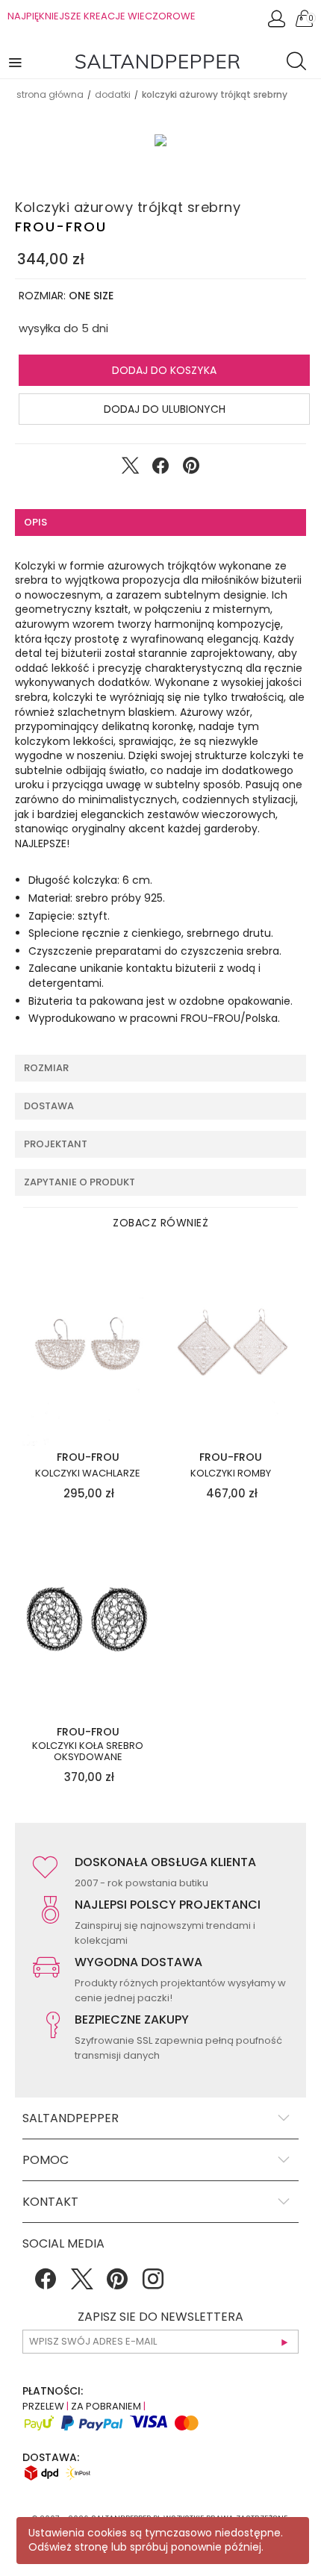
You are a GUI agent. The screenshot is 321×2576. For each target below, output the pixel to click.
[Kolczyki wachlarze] (88, 1347)
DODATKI (113, 94)
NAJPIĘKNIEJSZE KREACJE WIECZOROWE (102, 16)
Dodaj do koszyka (164, 370)
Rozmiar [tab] (46, 1068)
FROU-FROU (61, 227)
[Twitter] (81, 2284)
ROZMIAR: (66, 296)
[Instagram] (153, 2284)
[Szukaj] (300, 63)
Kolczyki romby (231, 1473)
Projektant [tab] (56, 1144)
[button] (16, 62)
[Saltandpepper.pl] (158, 60)
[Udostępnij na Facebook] (160, 469)
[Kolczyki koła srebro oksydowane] (88, 1621)
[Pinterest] (117, 2284)
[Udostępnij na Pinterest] (191, 469)
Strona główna (50, 94)
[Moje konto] (278, 23)
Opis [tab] (35, 522)
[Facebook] (46, 2284)
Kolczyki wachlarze (88, 1473)
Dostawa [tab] (49, 1106)
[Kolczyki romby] (231, 1347)
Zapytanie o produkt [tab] (80, 1182)
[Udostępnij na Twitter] (130, 469)
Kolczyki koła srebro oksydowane (88, 1752)
